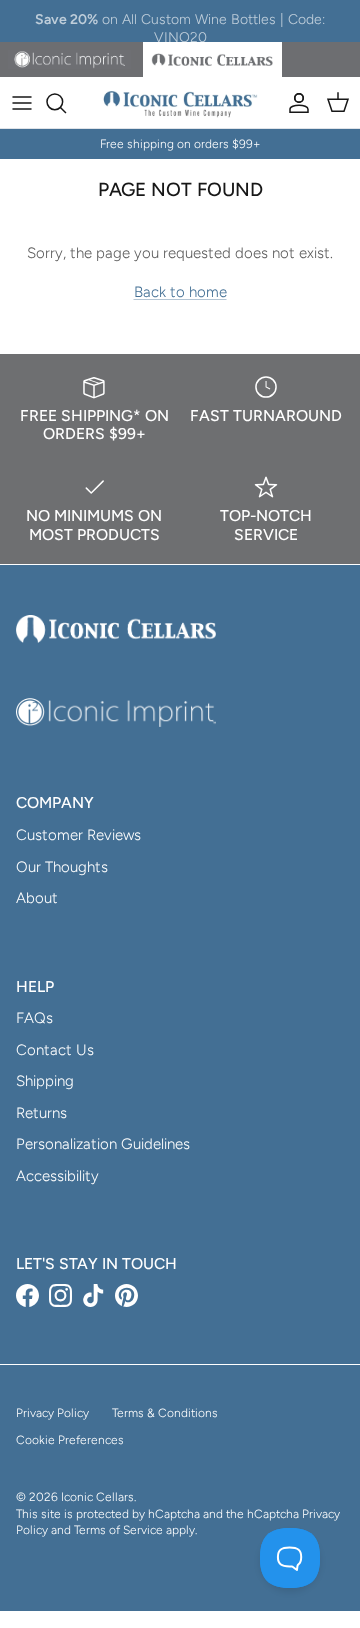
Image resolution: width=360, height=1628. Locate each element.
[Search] (66, 103)
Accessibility (57, 1176)
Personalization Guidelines (103, 1144)
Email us (283, 28)
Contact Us (55, 1050)
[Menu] (22, 103)
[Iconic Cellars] (180, 103)
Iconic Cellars (97, 1497)
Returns (41, 1113)
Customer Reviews (78, 835)
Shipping (45, 1081)
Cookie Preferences (70, 1440)
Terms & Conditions (165, 1413)
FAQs (34, 1018)
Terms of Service (118, 1530)
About (37, 898)
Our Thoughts (62, 867)
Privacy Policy (52, 1413)
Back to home (180, 292)
